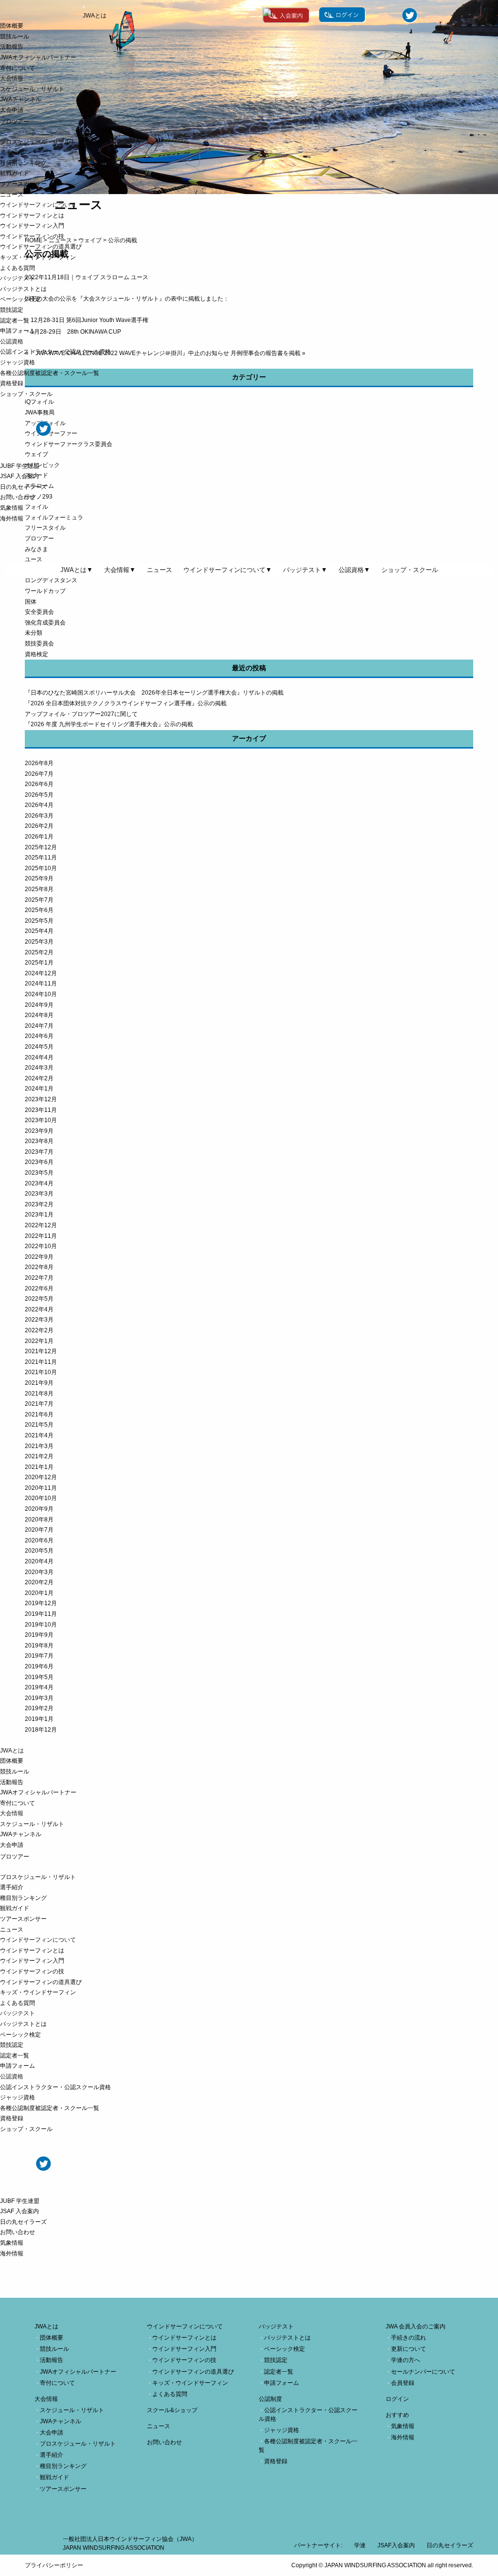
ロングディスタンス (51, 580)
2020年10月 (41, 1498)
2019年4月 (39, 1687)
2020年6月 (39, 1540)
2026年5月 (39, 795)
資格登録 (12, 383)
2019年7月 (39, 1656)
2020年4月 (39, 1561)
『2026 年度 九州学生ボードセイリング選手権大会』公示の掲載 (109, 724)
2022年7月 (39, 1278)
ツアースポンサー (23, 184)
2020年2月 (39, 1582)
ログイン (397, 2399)
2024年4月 (39, 1057)
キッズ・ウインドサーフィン (38, 257)
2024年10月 (41, 994)
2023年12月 (41, 1099)
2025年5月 (39, 921)
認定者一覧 (15, 321)
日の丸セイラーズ (23, 487)
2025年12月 (41, 847)
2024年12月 (41, 973)
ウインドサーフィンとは (32, 215)
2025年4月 (39, 931)
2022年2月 (39, 1330)
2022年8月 (39, 1267)
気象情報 (12, 508)
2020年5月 (39, 1551)
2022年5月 (39, 1299)
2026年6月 (39, 784)
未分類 (34, 633)
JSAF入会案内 (396, 2545)
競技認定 (12, 310)
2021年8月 (39, 1394)
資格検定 (36, 654)
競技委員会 (39, 644)
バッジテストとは (23, 289)
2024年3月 (39, 1068)
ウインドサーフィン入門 (32, 226)
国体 (31, 602)
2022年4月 (39, 1309)
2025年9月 (39, 878)
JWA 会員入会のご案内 (416, 2326)
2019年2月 (39, 1708)
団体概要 (12, 26)
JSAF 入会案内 (19, 476)
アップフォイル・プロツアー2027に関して (81, 714)
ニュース (12, 195)
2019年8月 (39, 1646)
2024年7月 (39, 1026)
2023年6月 (39, 1162)
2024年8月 (39, 1015)
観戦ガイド (15, 173)
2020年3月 (39, 1572)
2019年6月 (39, 1666)
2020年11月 (41, 1488)
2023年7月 (39, 1152)
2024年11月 (41, 984)
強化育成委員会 (45, 623)
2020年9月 (39, 1509)
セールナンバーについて (423, 2372)
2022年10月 (41, 1246)
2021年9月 (39, 1383)
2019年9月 (39, 1635)
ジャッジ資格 (18, 362)
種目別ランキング (23, 163)
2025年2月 (39, 952)
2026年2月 (39, 826)
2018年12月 (41, 1730)
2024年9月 (39, 1005)
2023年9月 (39, 1131)
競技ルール (15, 36)
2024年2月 (39, 1078)
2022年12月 (41, 1225)
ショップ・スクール (26, 394)
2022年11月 (41, 1236)
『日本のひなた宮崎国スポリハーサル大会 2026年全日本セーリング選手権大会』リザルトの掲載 (154, 693)
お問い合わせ (18, 497)
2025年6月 (39, 910)
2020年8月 (39, 1520)
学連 (360, 2545)
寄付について (18, 68)
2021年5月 (39, 1425)
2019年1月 (39, 1719)
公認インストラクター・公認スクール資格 (55, 352)
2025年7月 (39, 900)
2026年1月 (39, 837)
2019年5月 (39, 1677)
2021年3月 (39, 1446)
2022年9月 (39, 1257)
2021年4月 (39, 1435)
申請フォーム (18, 331)
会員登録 (403, 2383)
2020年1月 (39, 1593)
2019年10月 (41, 1625)
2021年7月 (39, 1404)
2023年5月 (39, 1173)
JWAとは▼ (77, 570)
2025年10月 (41, 868)
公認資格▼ (354, 570)
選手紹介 (12, 152)
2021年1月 (39, 1467)
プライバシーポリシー (54, 2565)
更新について (409, 2349)
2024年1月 (39, 1089)
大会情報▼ (120, 570)
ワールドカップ (45, 591)
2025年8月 (39, 889)
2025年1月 (39, 963)
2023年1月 (39, 1215)
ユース (34, 559)
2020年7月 (39, 1530)
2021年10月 (41, 1372)
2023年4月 (39, 1183)
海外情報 (12, 519)
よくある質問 (18, 268)
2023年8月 (39, 1141)
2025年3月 (39, 942)
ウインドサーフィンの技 (32, 236)
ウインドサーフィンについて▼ (228, 570)
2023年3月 (39, 1194)
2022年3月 (39, 1320)
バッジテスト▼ (305, 570)
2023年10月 (41, 1120)
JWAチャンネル (21, 99)
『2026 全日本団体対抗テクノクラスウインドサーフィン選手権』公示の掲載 (126, 703)
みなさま (36, 549)
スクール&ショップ (172, 2410)
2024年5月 (39, 1047)
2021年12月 (41, 1351)
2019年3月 (39, 1698)
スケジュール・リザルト (32, 89)
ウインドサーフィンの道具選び (41, 247)
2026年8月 (39, 763)
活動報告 (12, 47)
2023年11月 (41, 1110)
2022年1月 (39, 1341)
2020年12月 (41, 1477)
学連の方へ (406, 2360)
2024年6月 (39, 1036)
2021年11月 (41, 1362)
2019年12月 (41, 1603)
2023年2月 (39, 1204)
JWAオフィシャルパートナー (38, 57)
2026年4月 (39, 805)
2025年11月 (41, 858)
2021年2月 (39, 1456)
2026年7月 (39, 774)
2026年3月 (39, 816)
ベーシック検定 (20, 299)
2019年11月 (41, 1614)
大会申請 (12, 110)
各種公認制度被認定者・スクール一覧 (50, 373)
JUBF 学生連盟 (20, 466)
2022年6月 (39, 1288)
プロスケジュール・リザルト (38, 142)
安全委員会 (39, 612)
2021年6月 (39, 1414)
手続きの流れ (409, 2338)
